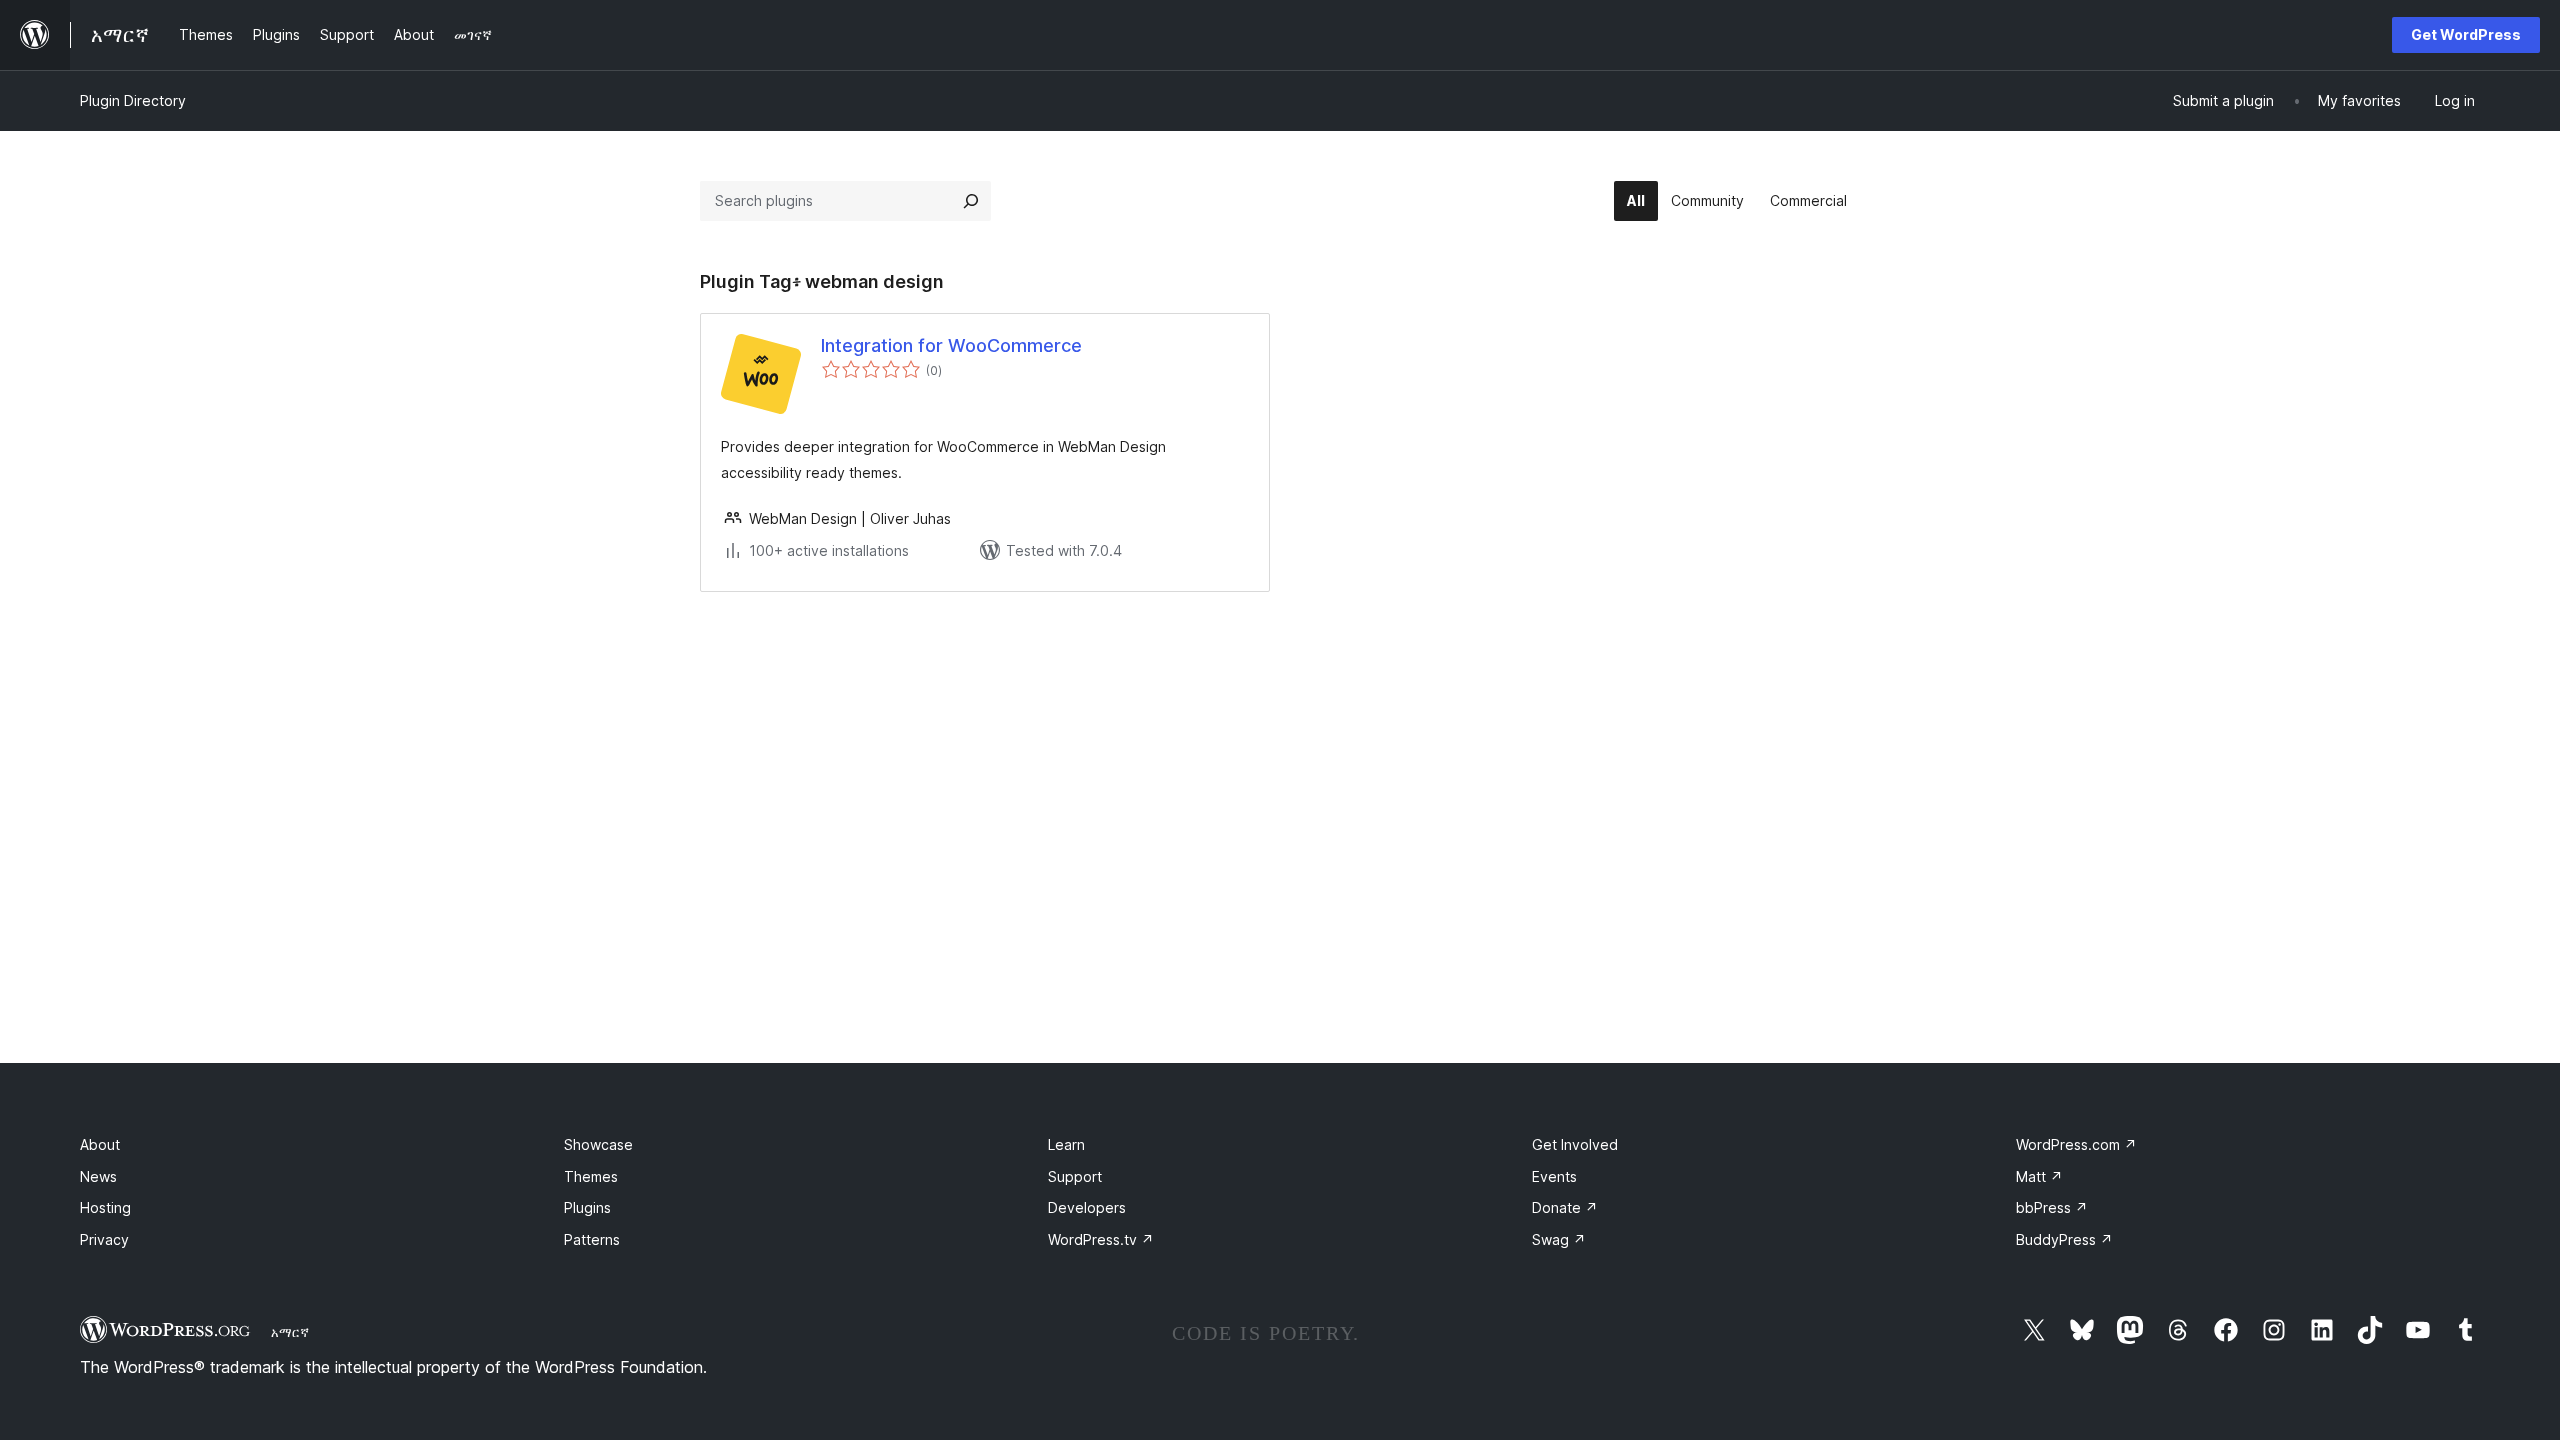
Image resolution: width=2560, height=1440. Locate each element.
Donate (1565, 1207)
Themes (591, 1176)
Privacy (104, 1239)
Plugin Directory (133, 100)
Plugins (587, 1207)
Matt (2039, 1176)
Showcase (598, 1144)
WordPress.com (2076, 1144)
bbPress (2052, 1207)
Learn (1066, 1144)
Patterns (592, 1239)
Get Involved (1575, 1144)
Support (1075, 1176)
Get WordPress (2466, 34)
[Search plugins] (971, 201)
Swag (1559, 1239)
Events (1554, 1176)
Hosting (105, 1207)
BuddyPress (2064, 1239)
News (98, 1176)
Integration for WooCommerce (951, 345)
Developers (1087, 1207)
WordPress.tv (1101, 1239)
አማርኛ (290, 1332)
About (100, 1144)
